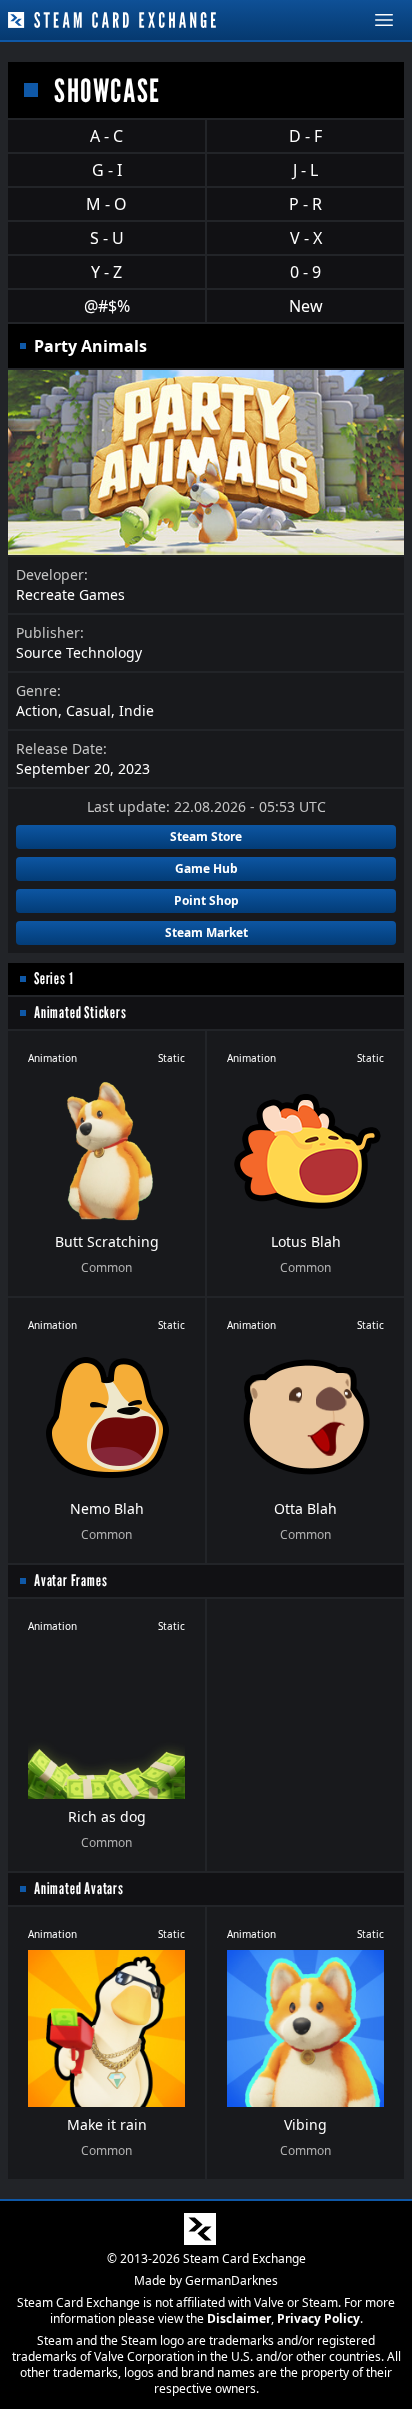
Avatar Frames (70, 1580)
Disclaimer (239, 2318)
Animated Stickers (80, 1012)
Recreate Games (70, 594)
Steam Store (206, 836)
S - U (107, 238)
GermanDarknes (231, 2280)
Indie (136, 710)
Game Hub (206, 868)
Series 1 (53, 978)
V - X (306, 238)
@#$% (107, 306)
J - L (305, 170)
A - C (106, 136)
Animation (52, 1058)
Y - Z (106, 272)
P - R (305, 204)
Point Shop (206, 900)
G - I (107, 170)
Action (37, 710)
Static (171, 1058)
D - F (305, 136)
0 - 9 (305, 272)
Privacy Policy (318, 2318)
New (306, 306)
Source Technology (79, 652)
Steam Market (206, 932)
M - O (106, 204)
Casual (88, 710)
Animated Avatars (79, 1888)
